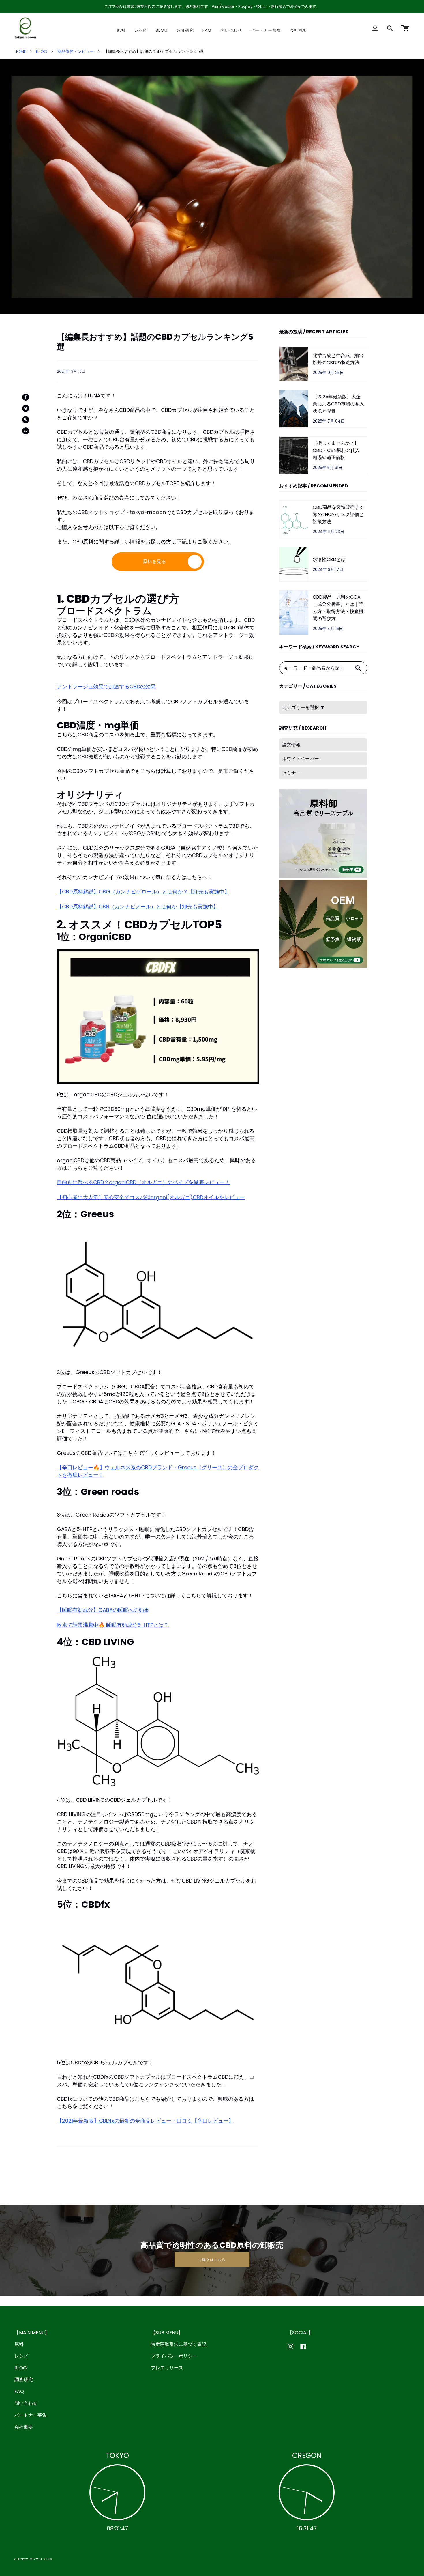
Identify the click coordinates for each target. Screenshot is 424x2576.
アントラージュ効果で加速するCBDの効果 (106, 686)
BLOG (42, 51)
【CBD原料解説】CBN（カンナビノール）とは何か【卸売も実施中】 (138, 907)
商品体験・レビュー (76, 51)
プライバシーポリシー (174, 2356)
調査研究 (24, 2380)
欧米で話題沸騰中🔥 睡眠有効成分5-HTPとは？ (113, 1625)
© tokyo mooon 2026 (33, 2559)
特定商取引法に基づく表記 (179, 2344)
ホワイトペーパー (301, 759)
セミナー (291, 773)
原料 (19, 2344)
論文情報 (291, 745)
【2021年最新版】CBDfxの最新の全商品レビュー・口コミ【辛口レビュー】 (145, 2121)
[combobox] (315, 668)
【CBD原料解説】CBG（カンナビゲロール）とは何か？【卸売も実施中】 (143, 892)
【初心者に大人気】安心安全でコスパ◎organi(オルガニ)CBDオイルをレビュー (151, 1197)
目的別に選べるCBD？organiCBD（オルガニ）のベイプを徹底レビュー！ (143, 1182)
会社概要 (24, 2427)
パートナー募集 (31, 2415)
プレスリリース (167, 2368)
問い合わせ (26, 2403)
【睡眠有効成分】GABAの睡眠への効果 (103, 1610)
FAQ (19, 2391)
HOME (20, 51)
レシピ (21, 2356)
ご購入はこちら (212, 2260)
